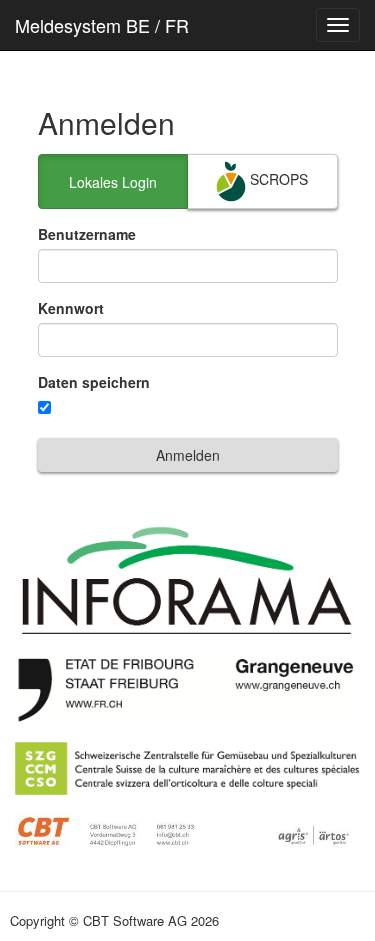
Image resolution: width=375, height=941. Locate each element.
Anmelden (188, 455)
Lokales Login (113, 182)
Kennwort (71, 308)
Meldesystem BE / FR (102, 25)
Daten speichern (94, 382)
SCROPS (277, 179)
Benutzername (87, 234)
